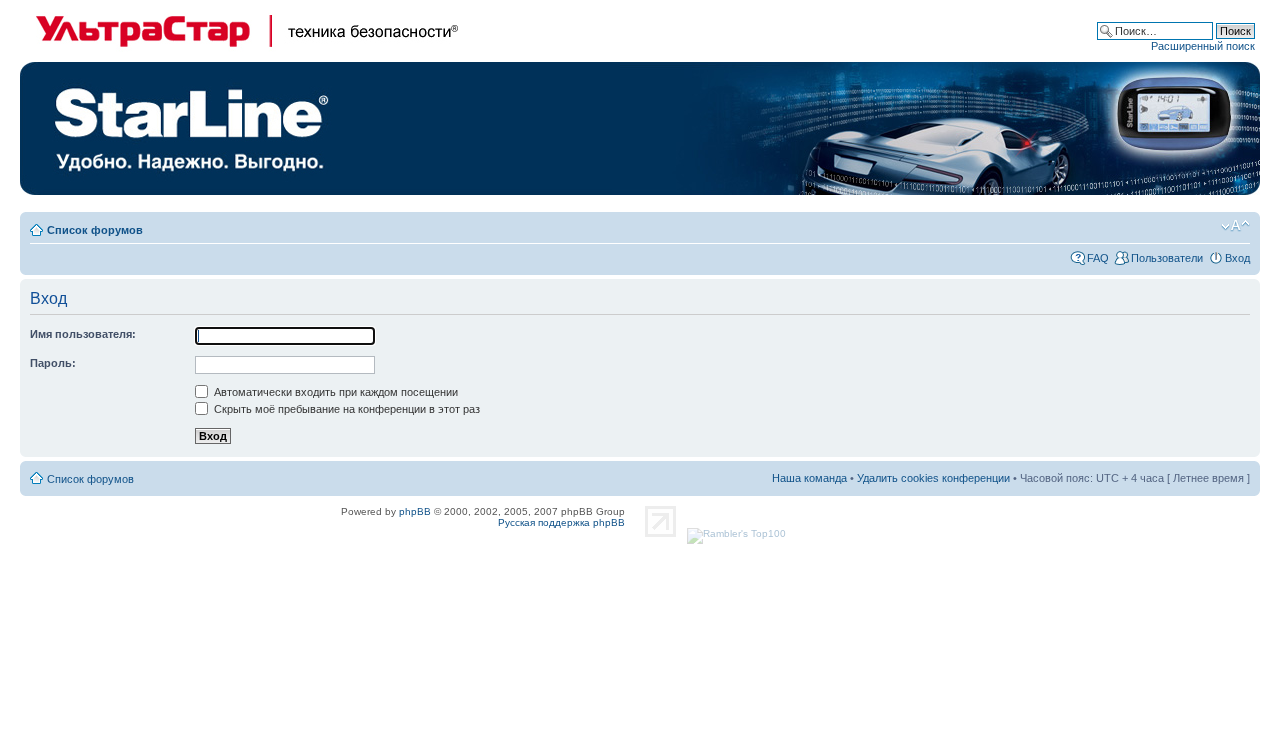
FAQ (1098, 258)
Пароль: (53, 363)
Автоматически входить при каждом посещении (334, 392)
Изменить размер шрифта (1235, 226)
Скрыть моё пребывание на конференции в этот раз (345, 409)
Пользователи (1167, 258)
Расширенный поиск (1203, 46)
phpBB (415, 511)
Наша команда (809, 478)
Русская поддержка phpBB (561, 522)
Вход (1237, 258)
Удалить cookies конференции (933, 478)
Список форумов (95, 230)
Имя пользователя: (83, 334)
